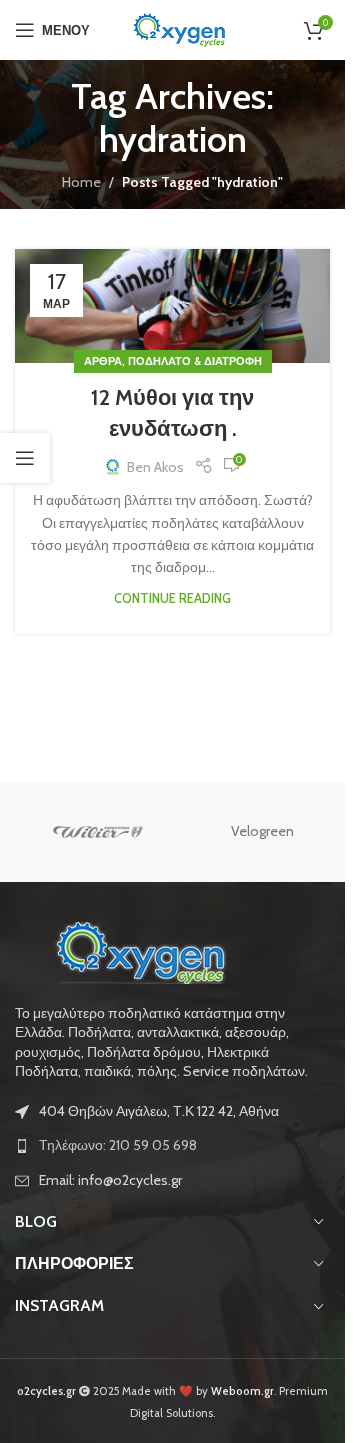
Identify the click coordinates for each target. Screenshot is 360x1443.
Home (81, 182)
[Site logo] (179, 28)
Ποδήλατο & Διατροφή (195, 361)
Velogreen (262, 831)
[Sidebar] (25, 458)
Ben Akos (155, 467)
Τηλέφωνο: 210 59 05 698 (118, 1145)
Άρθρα (103, 361)
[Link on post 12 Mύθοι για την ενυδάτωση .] (172, 306)
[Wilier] (97, 832)
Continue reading (172, 598)
